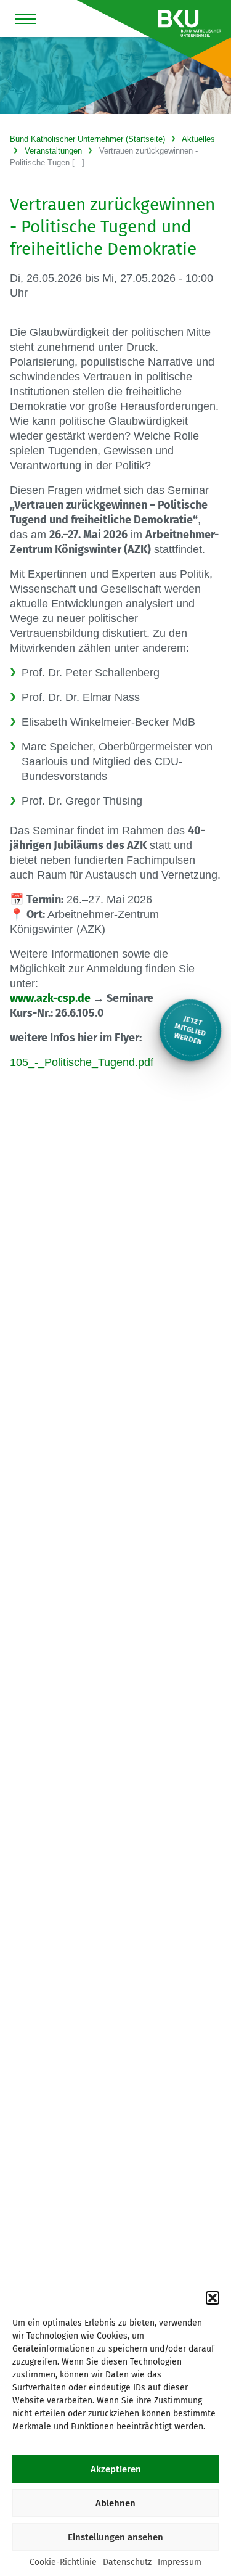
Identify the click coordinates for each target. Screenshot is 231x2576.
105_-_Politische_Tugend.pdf (82, 1062)
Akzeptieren (116, 2469)
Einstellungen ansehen (115, 2537)
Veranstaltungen (53, 151)
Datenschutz (127, 2562)
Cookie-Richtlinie (63, 2562)
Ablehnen (115, 2503)
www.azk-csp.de (50, 998)
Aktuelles (198, 139)
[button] (213, 2298)
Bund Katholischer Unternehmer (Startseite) (87, 139)
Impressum (180, 2562)
